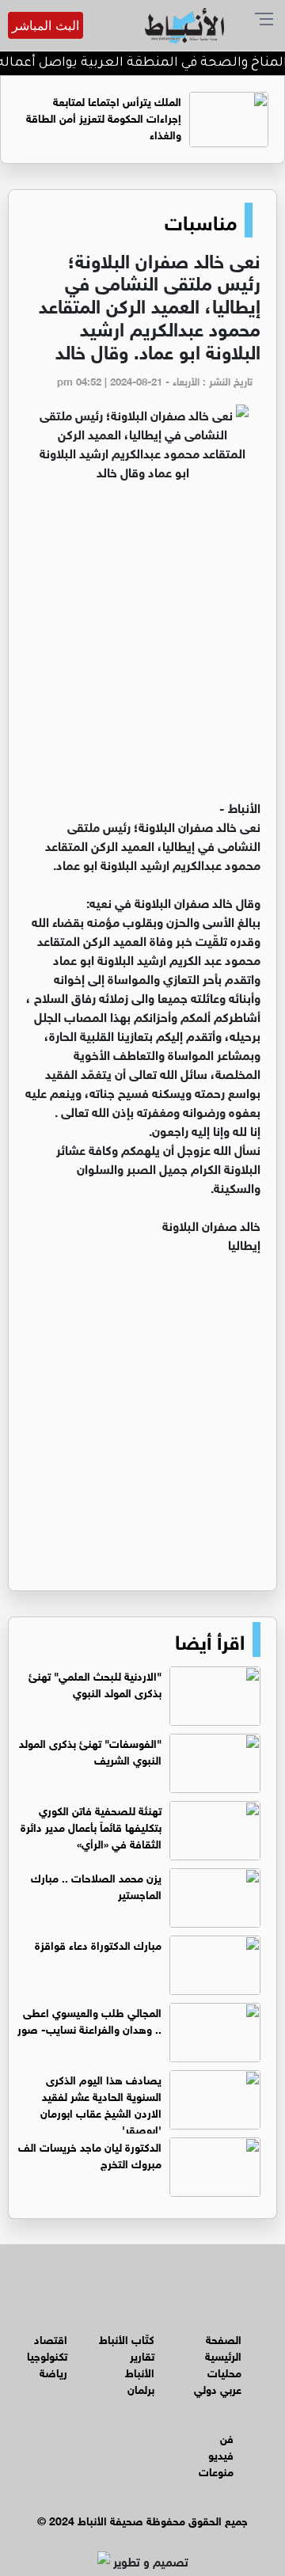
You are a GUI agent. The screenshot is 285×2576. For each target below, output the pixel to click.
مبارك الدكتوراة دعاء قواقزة (98, 1944)
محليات (224, 2371)
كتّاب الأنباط (127, 2338)
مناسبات (201, 220)
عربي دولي (218, 2388)
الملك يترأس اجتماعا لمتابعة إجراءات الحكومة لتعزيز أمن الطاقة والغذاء (104, 117)
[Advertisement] (142, 647)
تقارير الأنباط (140, 2363)
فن (227, 2437)
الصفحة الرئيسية (223, 2346)
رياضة (53, 2371)
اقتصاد (51, 2338)
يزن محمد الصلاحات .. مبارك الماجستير (96, 1885)
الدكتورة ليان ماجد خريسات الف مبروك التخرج (90, 2154)
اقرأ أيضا (210, 1639)
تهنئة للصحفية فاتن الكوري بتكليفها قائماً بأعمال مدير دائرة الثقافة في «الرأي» (91, 1826)
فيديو (221, 2454)
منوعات (216, 2470)
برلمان (141, 2388)
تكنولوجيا (47, 2355)
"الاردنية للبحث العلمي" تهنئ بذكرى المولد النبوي (95, 1683)
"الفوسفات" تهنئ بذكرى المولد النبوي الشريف (90, 1750)
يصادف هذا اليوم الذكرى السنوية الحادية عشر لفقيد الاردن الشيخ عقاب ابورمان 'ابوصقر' (101, 2103)
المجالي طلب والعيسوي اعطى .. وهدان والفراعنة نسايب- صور (89, 2019)
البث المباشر (46, 25)
